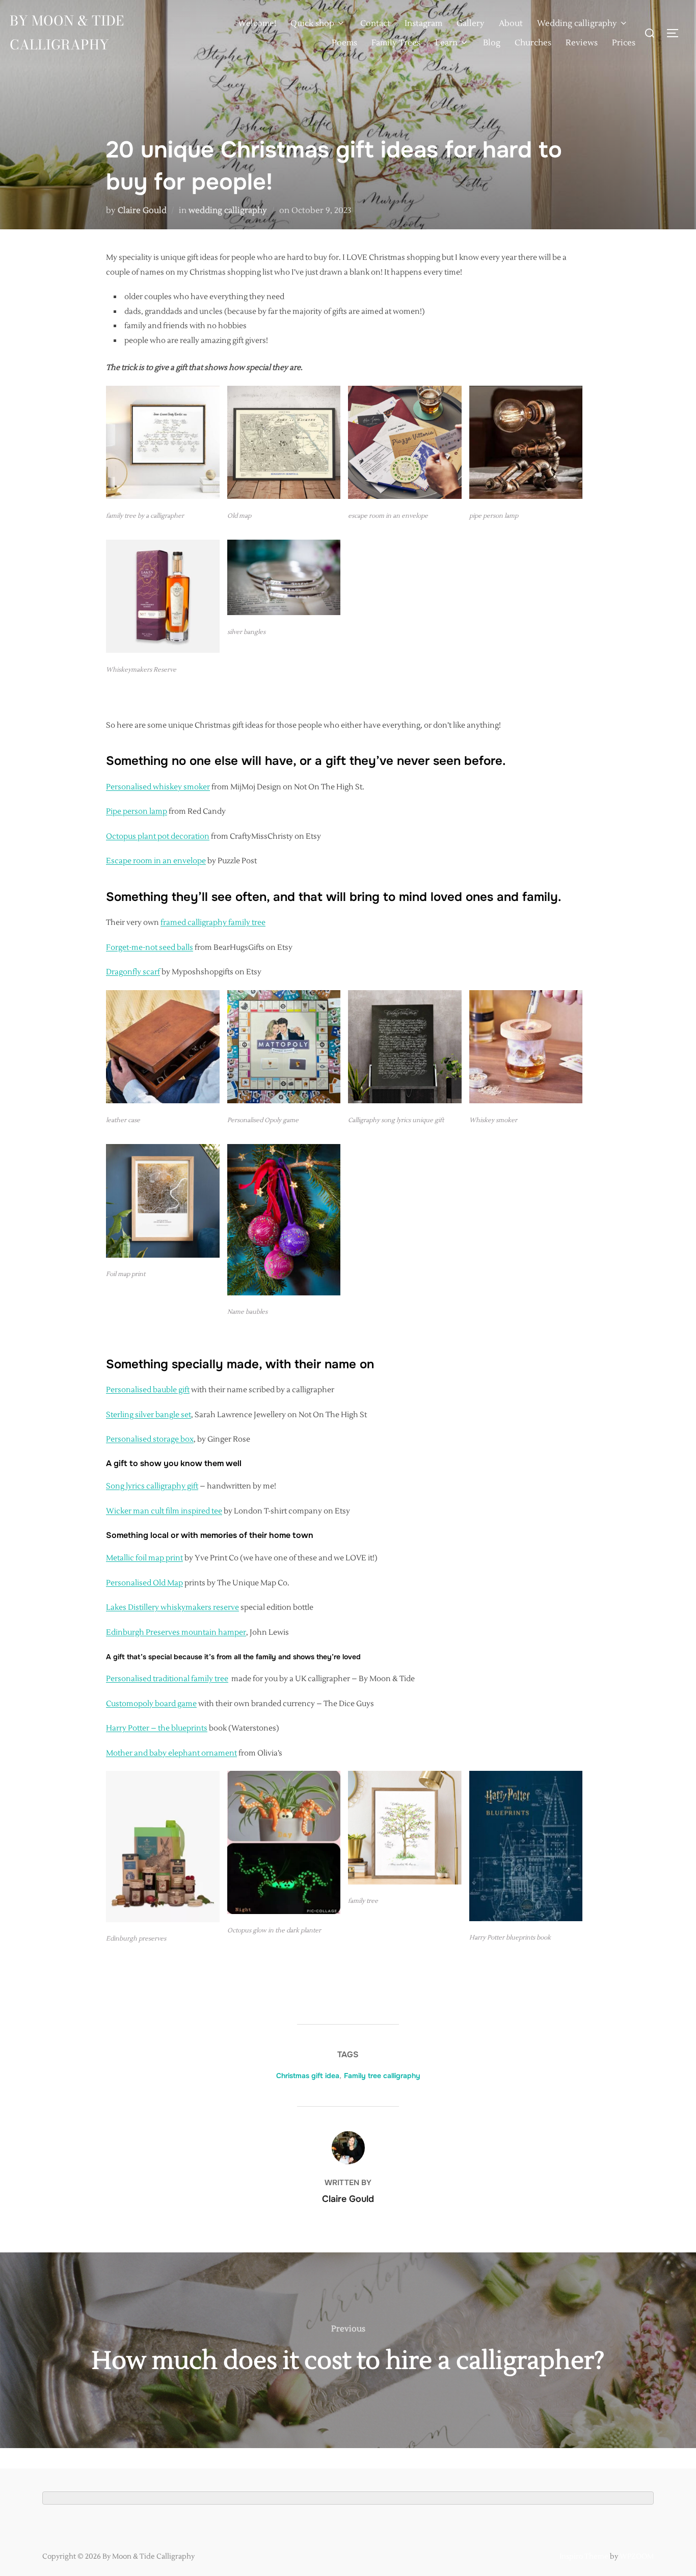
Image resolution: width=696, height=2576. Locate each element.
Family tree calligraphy (382, 2076)
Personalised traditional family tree (167, 1679)
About (511, 23)
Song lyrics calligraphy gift (152, 1486)
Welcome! (257, 23)
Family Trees (396, 43)
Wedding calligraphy (577, 23)
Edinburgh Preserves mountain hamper (176, 1632)
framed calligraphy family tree (213, 923)
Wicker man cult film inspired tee (164, 1511)
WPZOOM (637, 2557)
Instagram (423, 23)
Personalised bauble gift (148, 1390)
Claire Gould (142, 210)
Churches (533, 43)
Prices (624, 43)
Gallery (471, 23)
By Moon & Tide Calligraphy (67, 33)
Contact (375, 23)
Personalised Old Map (144, 1583)
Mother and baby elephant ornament (171, 1753)
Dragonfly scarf (133, 972)
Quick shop (312, 23)
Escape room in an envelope (156, 861)
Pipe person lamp (137, 812)
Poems (344, 43)
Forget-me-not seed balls (150, 948)
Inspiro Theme (584, 2557)
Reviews (582, 43)
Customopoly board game (151, 1704)
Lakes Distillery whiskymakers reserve (172, 1608)
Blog (492, 43)
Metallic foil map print (144, 1558)
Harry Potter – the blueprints (157, 1728)
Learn (446, 43)
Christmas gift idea (308, 2076)
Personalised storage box (150, 1439)
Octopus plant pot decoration (158, 836)
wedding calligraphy (228, 210)
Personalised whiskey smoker (158, 787)
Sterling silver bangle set (149, 1415)
